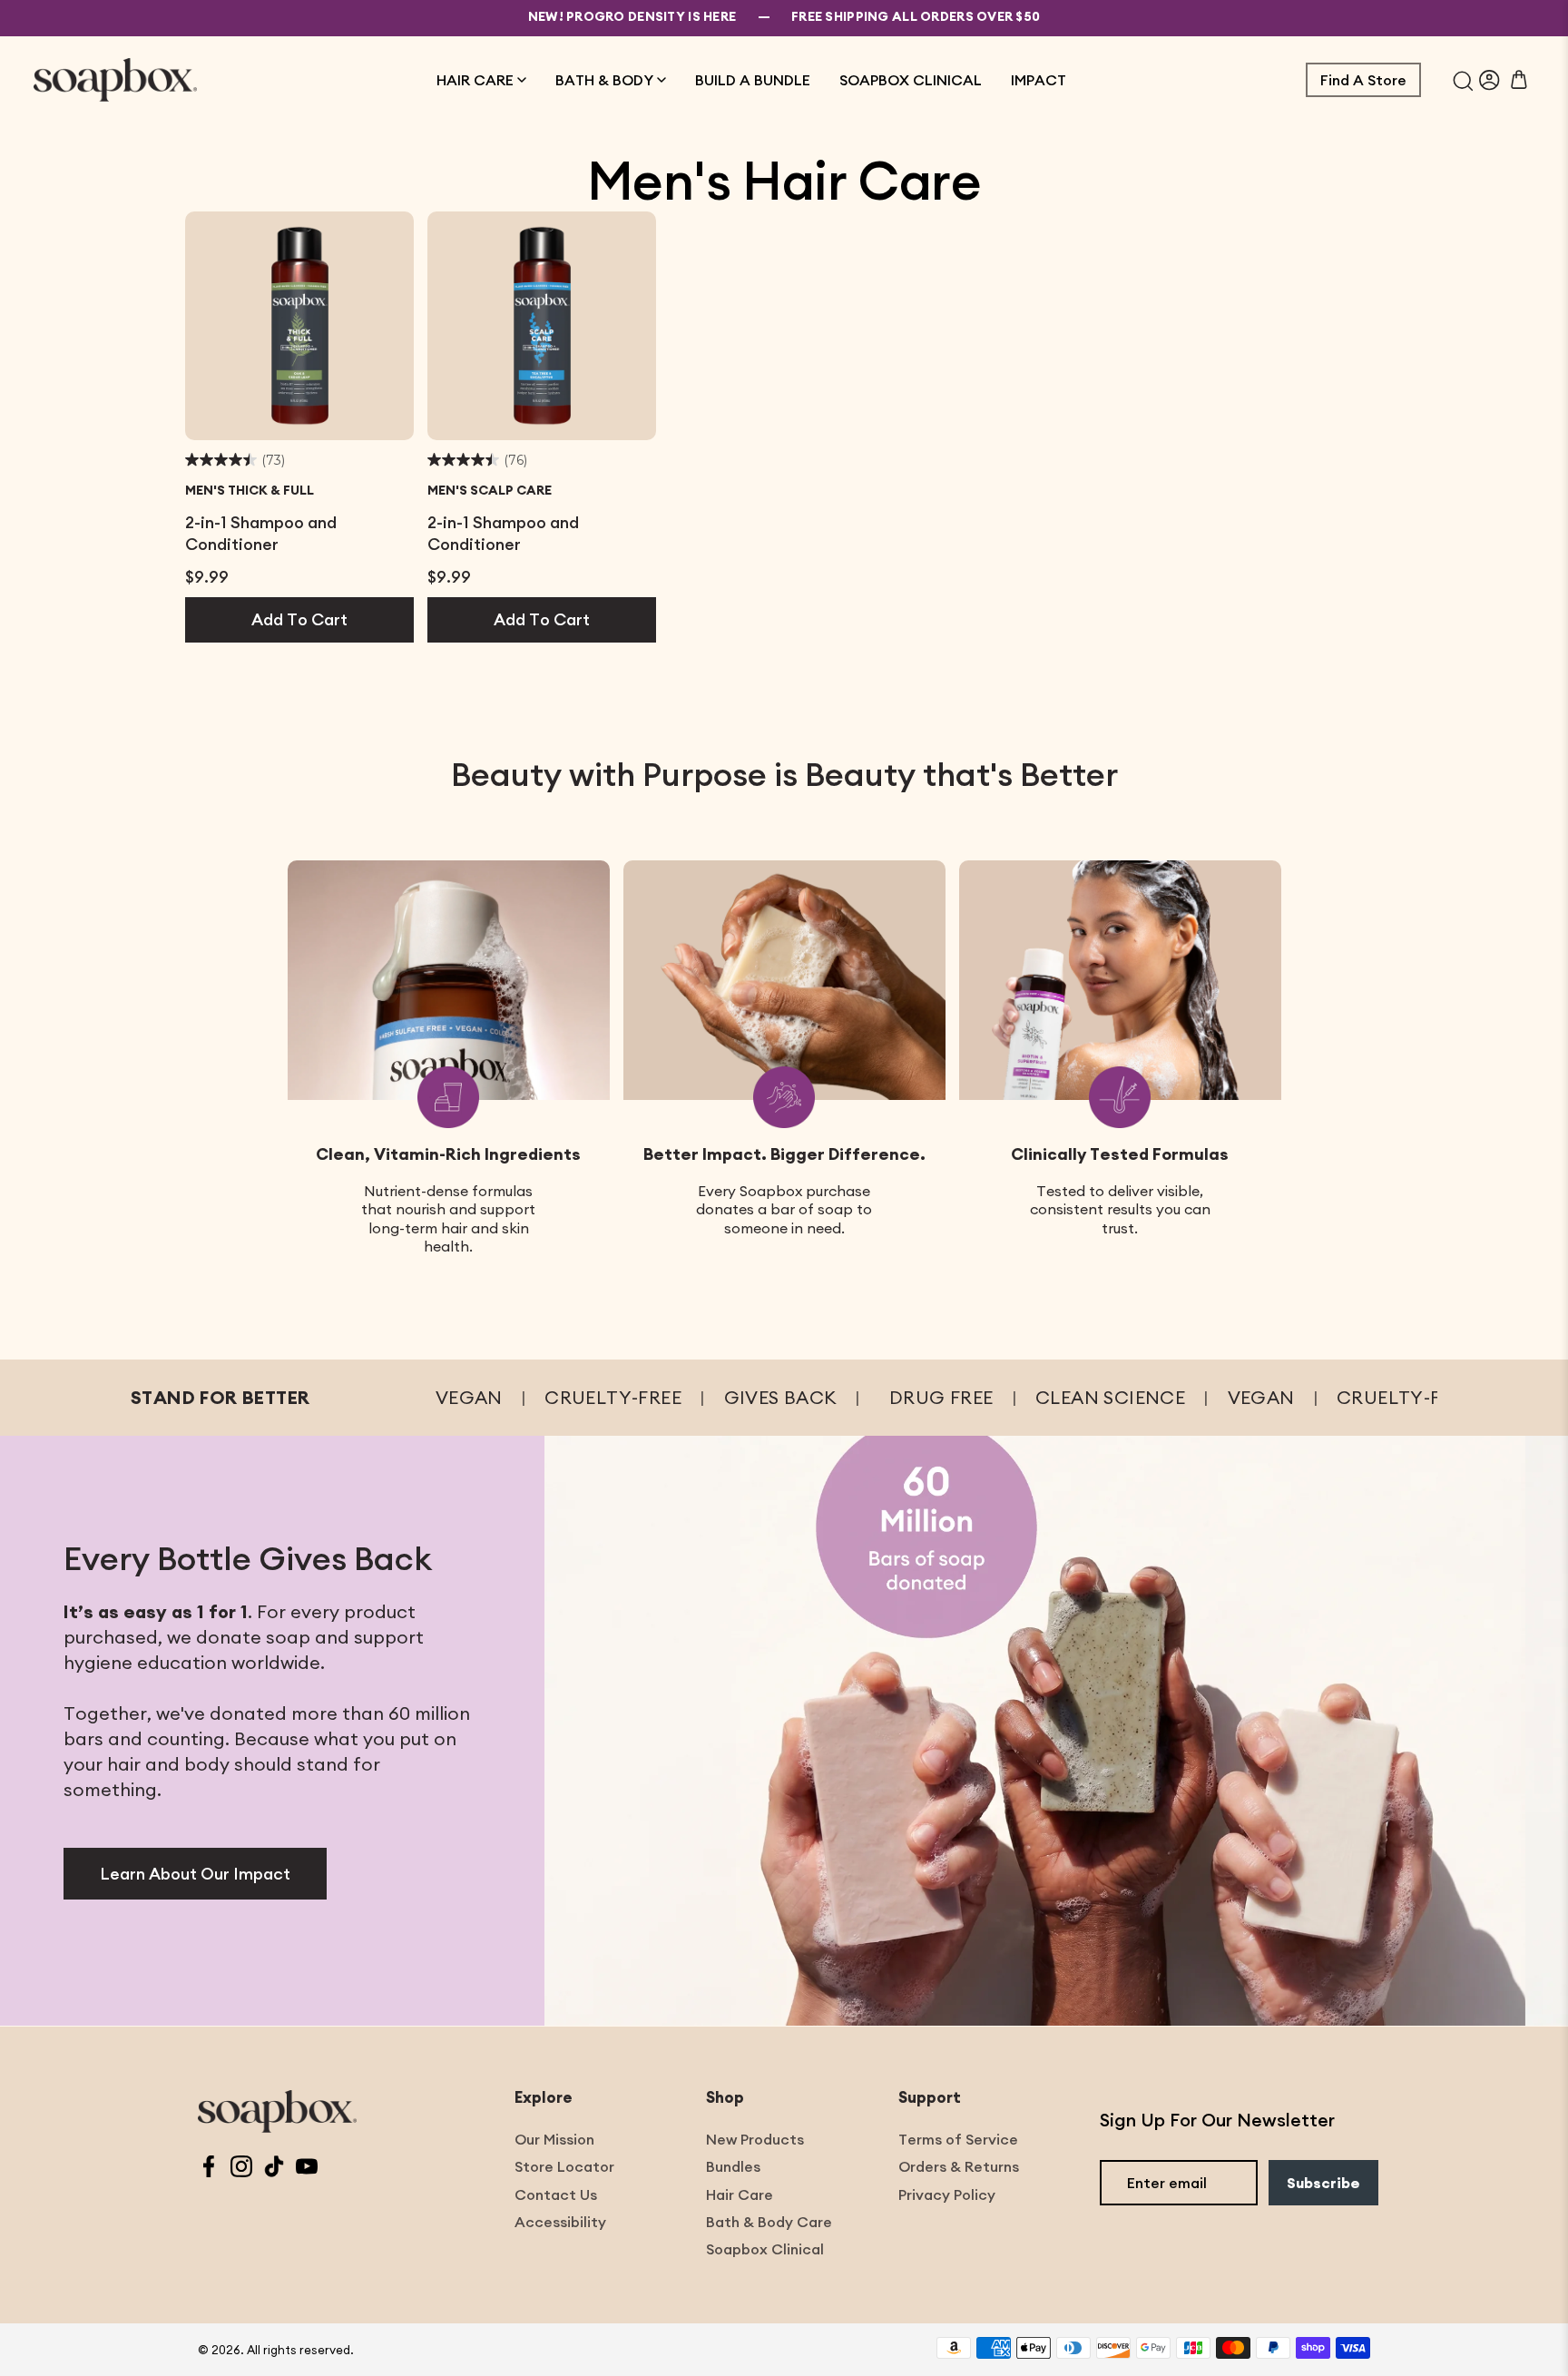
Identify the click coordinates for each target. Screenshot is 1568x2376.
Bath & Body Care (769, 2222)
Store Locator (564, 2166)
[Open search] (1463, 80)
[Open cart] (1519, 80)
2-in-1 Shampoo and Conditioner (261, 533)
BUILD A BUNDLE (753, 80)
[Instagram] (241, 2169)
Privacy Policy (947, 2194)
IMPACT (1039, 80)
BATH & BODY (604, 80)
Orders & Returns (959, 2166)
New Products (755, 2139)
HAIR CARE (475, 80)
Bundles (733, 2166)
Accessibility (560, 2222)
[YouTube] (307, 2169)
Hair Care (740, 2194)
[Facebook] (209, 2169)
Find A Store (1363, 80)
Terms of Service (958, 2139)
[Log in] (1490, 80)
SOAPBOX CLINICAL (911, 80)
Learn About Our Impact (195, 1874)
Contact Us (556, 2194)
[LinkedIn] (274, 2169)
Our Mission (554, 2139)
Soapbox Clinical (765, 2249)
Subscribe (1323, 2183)
